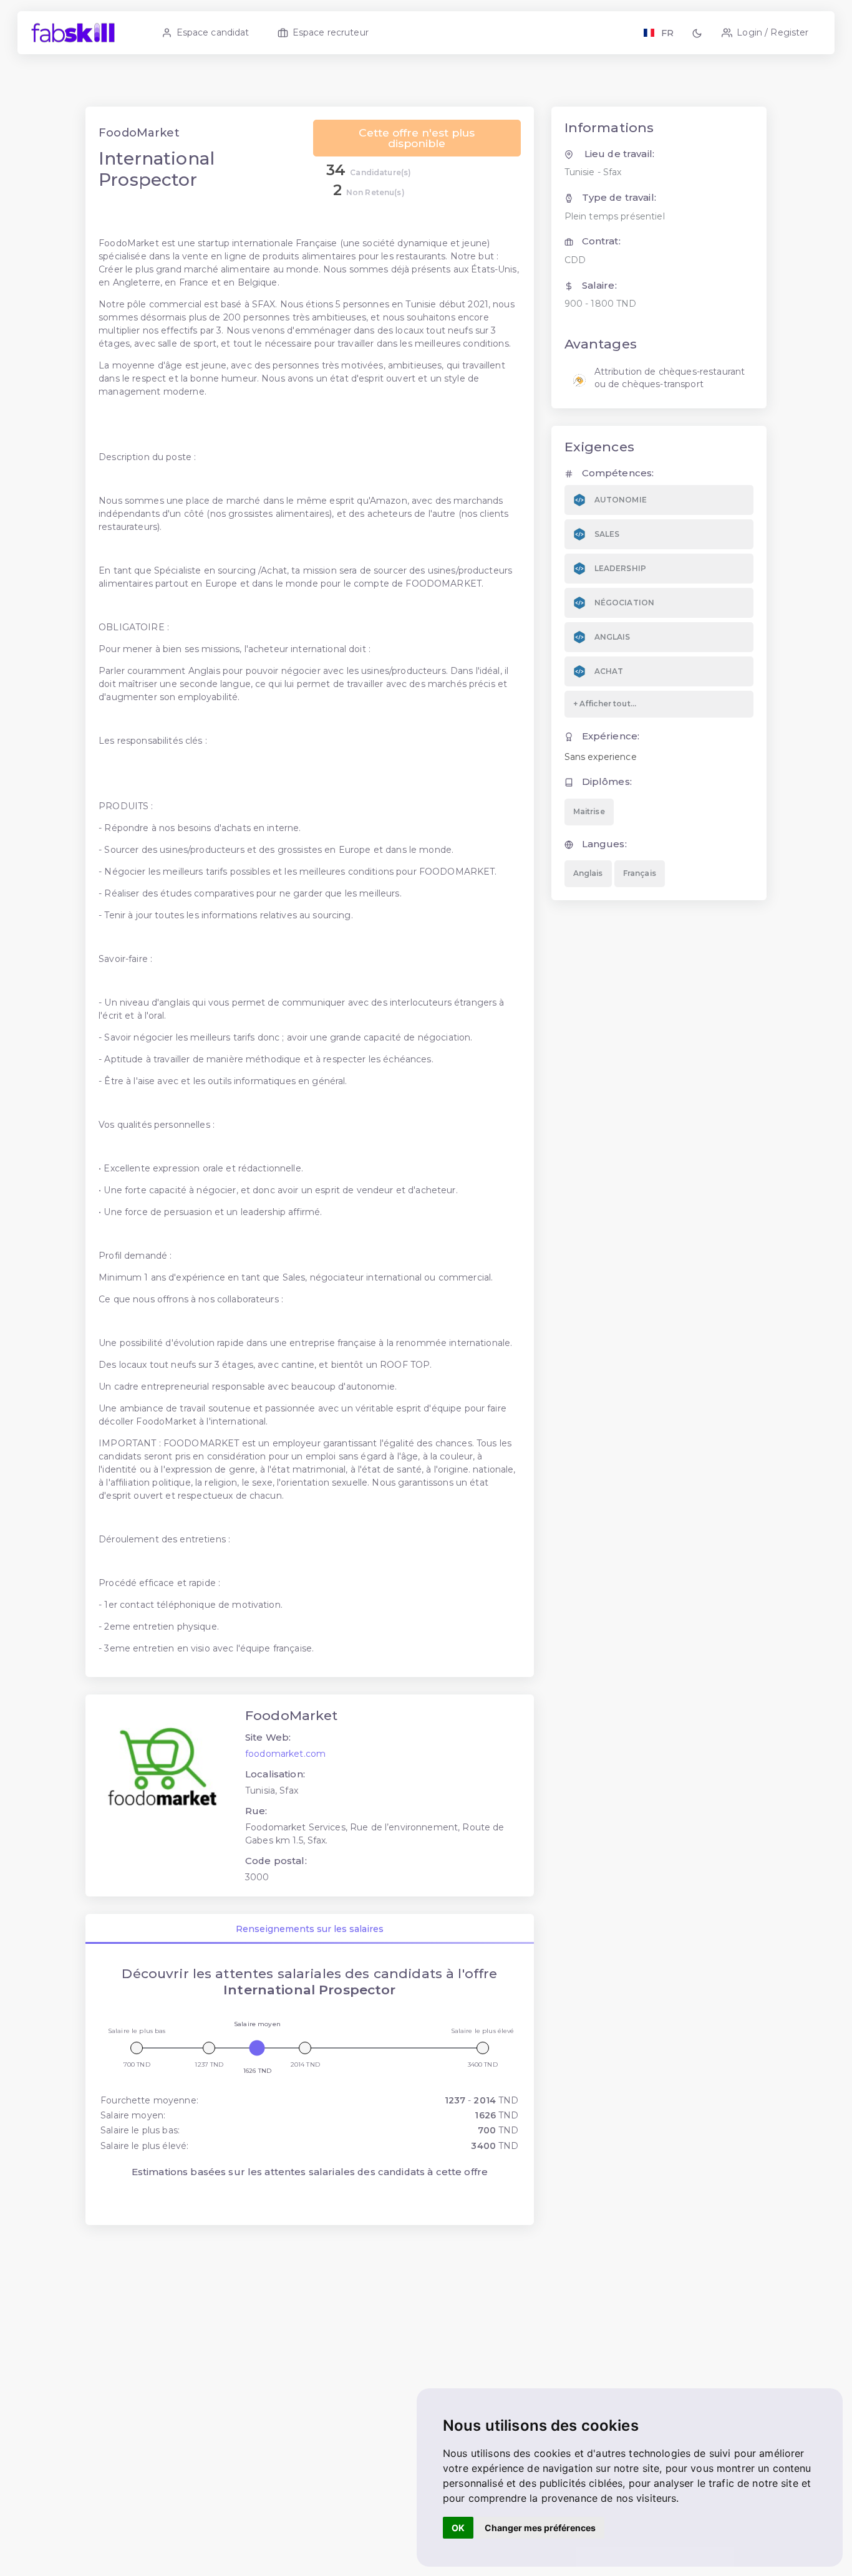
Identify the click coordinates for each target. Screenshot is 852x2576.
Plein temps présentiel (615, 216)
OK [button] (458, 2528)
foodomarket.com (285, 1754)
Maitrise (589, 811)
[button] (699, 33)
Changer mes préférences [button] (540, 2528)
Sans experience (601, 757)
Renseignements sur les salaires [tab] (310, 1929)
